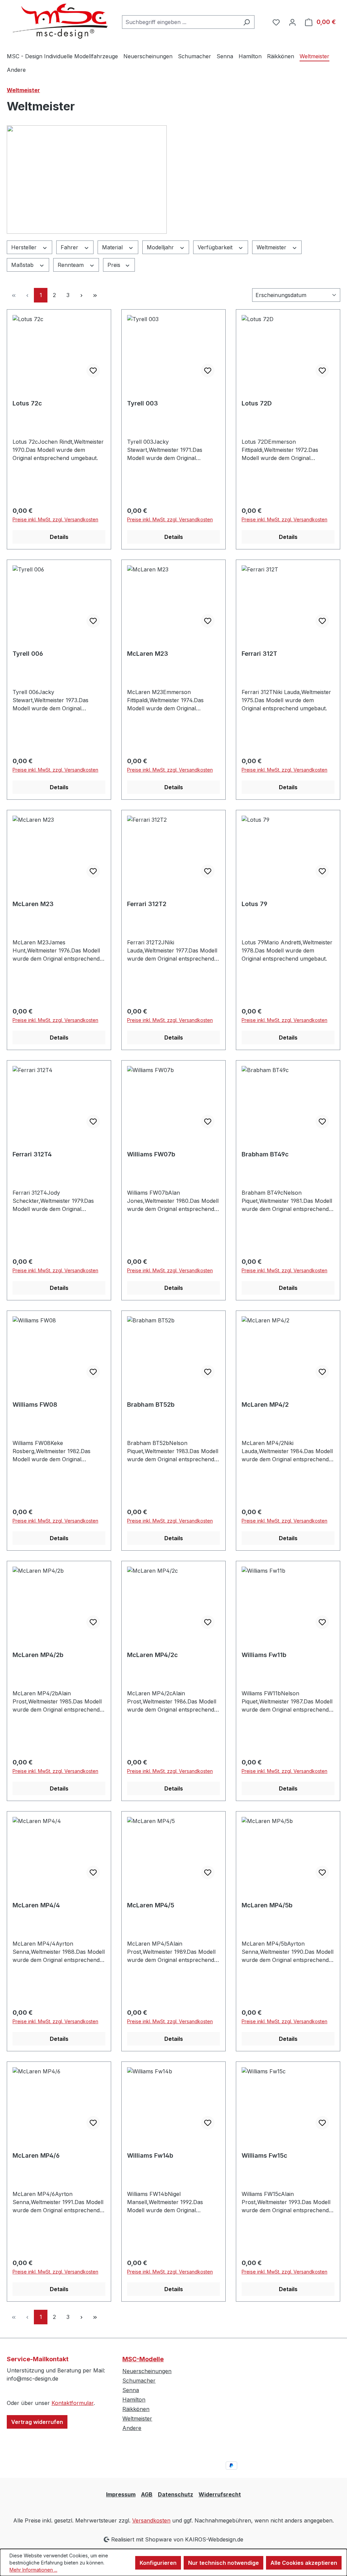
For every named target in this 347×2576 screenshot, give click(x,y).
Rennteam (72, 265)
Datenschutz (176, 2494)
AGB (147, 2494)
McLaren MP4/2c (152, 1655)
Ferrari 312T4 (32, 1154)
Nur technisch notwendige (223, 2563)
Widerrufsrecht (220, 2494)
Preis (115, 265)
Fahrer (70, 247)
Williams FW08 (35, 1405)
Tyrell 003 (142, 403)
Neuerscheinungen (147, 2371)
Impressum (121, 2494)
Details (59, 537)
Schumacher (139, 2381)
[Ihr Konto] (292, 22)
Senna (131, 2390)
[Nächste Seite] (81, 295)
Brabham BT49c (265, 1154)
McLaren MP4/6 (36, 2155)
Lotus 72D (257, 403)
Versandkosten (151, 2520)
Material (113, 247)
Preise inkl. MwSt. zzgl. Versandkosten (55, 519)
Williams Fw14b (150, 2155)
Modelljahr (161, 247)
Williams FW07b (151, 1154)
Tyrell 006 (28, 654)
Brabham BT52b (151, 1405)
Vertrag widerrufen (37, 2422)
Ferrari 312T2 (147, 904)
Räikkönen (136, 2409)
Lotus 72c (27, 403)
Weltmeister (272, 247)
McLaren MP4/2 (265, 1405)
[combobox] (180, 22)
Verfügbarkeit (216, 247)
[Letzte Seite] (95, 295)
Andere (132, 2428)
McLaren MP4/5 (151, 1905)
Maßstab (23, 265)
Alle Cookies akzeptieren (304, 2563)
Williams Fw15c (264, 2155)
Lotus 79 (254, 904)
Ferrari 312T (259, 654)
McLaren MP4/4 (36, 1905)
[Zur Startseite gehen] (58, 21)
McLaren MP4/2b (38, 1655)
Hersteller (25, 247)
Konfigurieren (158, 2563)
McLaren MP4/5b (267, 1905)
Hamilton (134, 2400)
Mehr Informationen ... (33, 2570)
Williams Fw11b (264, 1655)
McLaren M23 (148, 654)
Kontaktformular (73, 2403)
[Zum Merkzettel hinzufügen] (93, 371)
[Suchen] (247, 22)
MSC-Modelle (143, 2359)
